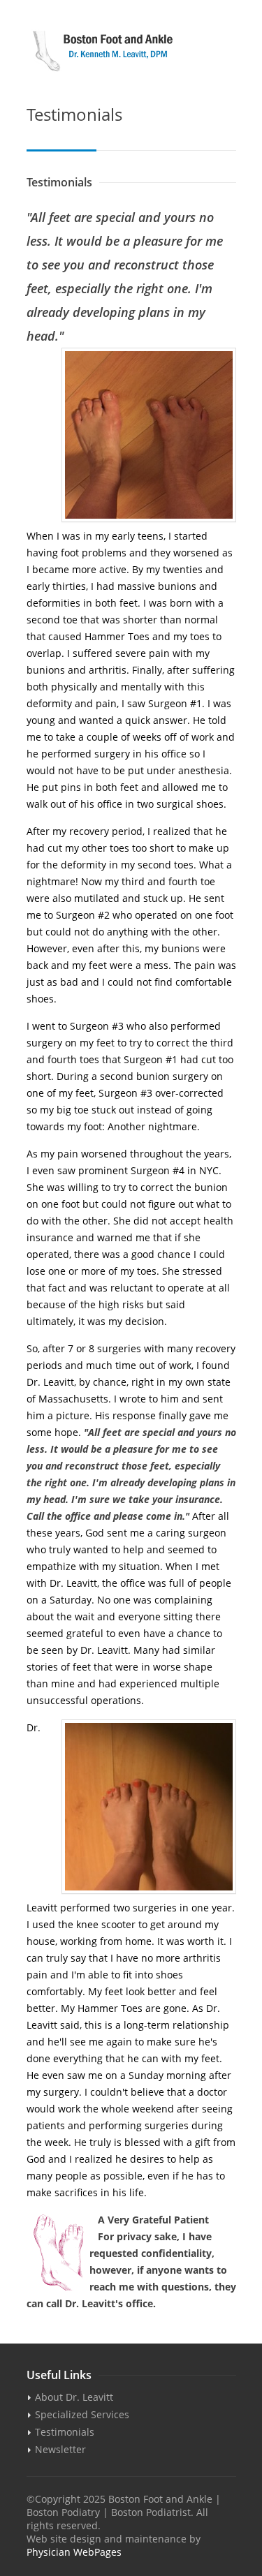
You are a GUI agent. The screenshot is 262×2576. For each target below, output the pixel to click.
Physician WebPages (74, 2552)
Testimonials (65, 2432)
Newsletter (60, 2449)
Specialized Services (82, 2414)
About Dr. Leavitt (74, 2397)
